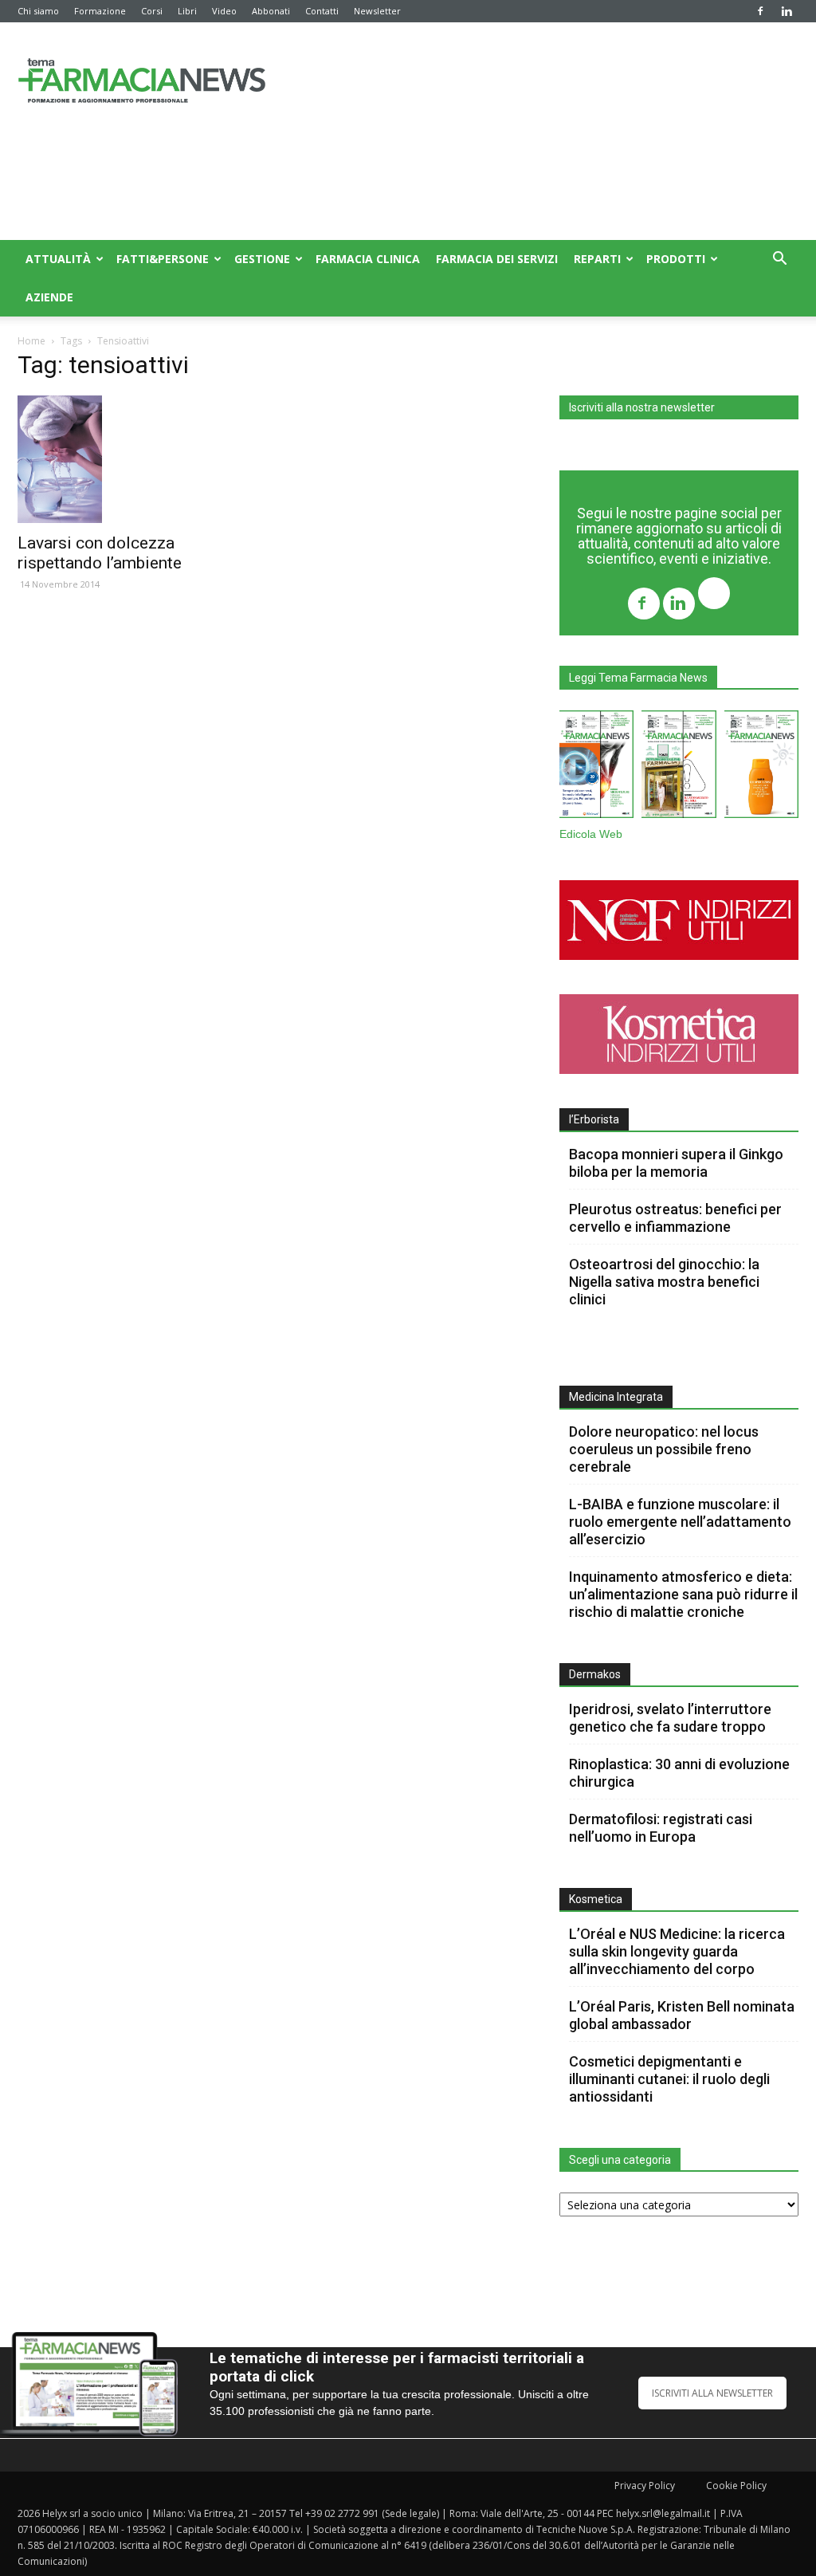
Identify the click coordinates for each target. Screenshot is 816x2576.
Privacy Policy (645, 2486)
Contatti (322, 11)
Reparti (597, 259)
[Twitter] (714, 595)
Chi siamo (38, 11)
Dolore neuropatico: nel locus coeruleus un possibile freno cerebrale (664, 1449)
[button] (779, 260)
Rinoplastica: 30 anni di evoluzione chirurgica (679, 1773)
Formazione (100, 11)
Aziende (49, 297)
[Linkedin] (787, 11)
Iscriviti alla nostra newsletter (642, 407)
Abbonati (271, 11)
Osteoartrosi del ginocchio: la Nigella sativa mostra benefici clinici (664, 1282)
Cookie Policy (736, 2486)
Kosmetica (596, 1899)
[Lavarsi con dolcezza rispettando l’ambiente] (137, 459)
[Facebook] (760, 11)
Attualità (58, 259)
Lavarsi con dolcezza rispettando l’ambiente (100, 553)
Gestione (262, 259)
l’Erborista (594, 1119)
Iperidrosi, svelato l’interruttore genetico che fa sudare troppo (670, 1718)
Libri (187, 11)
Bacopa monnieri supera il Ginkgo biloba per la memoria (676, 1163)
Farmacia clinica (368, 259)
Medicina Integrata (616, 1397)
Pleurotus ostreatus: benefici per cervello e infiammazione (675, 1218)
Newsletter (377, 11)
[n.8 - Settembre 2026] (596, 767)
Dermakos (595, 1674)
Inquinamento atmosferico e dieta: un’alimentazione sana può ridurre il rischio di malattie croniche (683, 1594)
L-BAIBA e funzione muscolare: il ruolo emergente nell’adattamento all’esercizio (680, 1522)
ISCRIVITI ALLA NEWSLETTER (712, 2393)
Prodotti (676, 259)
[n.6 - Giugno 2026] (761, 767)
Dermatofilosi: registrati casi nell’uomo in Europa (661, 1828)
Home (31, 341)
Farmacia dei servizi (497, 259)
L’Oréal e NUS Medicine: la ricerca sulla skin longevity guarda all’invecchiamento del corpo (677, 1951)
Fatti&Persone (163, 259)
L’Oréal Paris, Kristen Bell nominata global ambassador (682, 2015)
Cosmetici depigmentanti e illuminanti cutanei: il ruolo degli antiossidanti (669, 2079)
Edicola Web (591, 834)
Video (224, 11)
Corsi (152, 11)
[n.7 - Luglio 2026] (679, 767)
